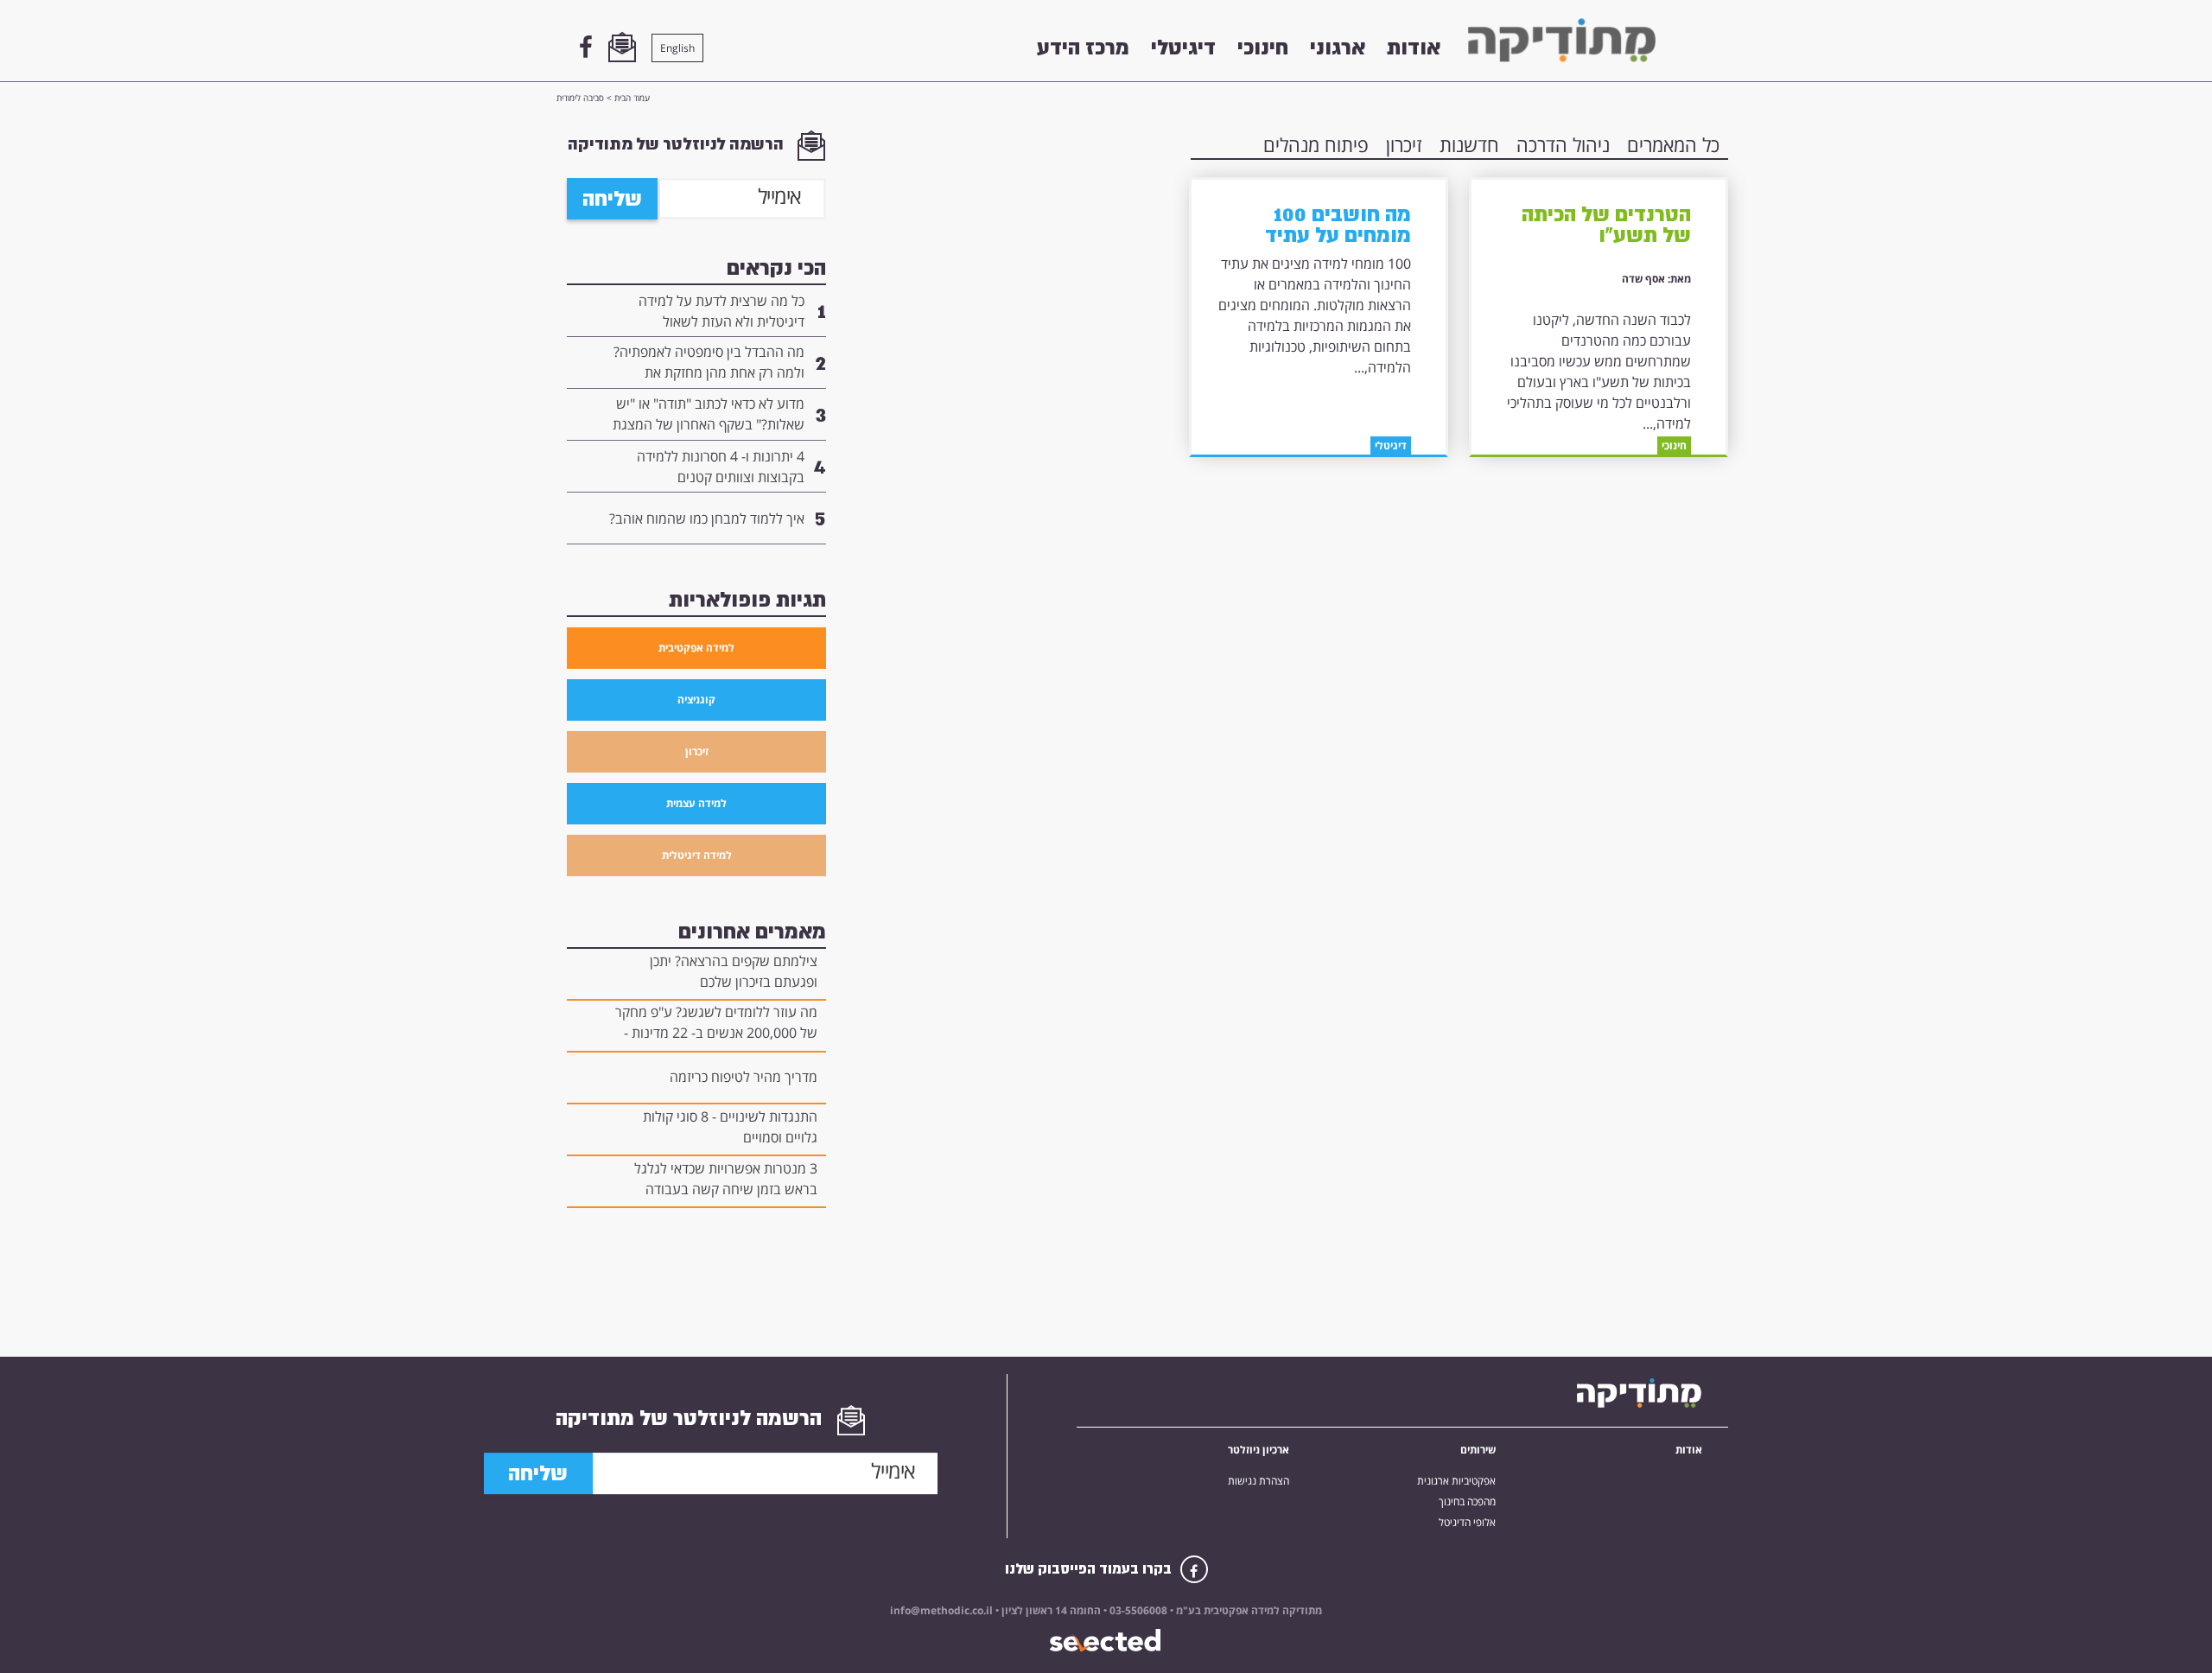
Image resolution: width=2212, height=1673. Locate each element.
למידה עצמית (696, 803)
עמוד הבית (632, 98)
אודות (1414, 48)
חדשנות (1469, 144)
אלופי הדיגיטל (1467, 1523)
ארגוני (1338, 48)
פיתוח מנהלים (1316, 144)
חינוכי (1263, 48)
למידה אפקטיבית (696, 648)
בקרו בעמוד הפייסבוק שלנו (1090, 1569)
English (677, 48)
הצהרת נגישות (1259, 1481)
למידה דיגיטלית (697, 855)
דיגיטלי (1183, 48)
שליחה (612, 199)
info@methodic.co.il (941, 1610)
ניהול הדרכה (1563, 144)
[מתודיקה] (1562, 40)
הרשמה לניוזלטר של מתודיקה (677, 144)
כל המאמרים (1673, 144)
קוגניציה (696, 700)
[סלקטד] (1106, 1641)
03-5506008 (1137, 1610)
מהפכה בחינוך (1467, 1502)
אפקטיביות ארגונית (1456, 1481)
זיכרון (1404, 144)
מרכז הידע (1083, 48)
